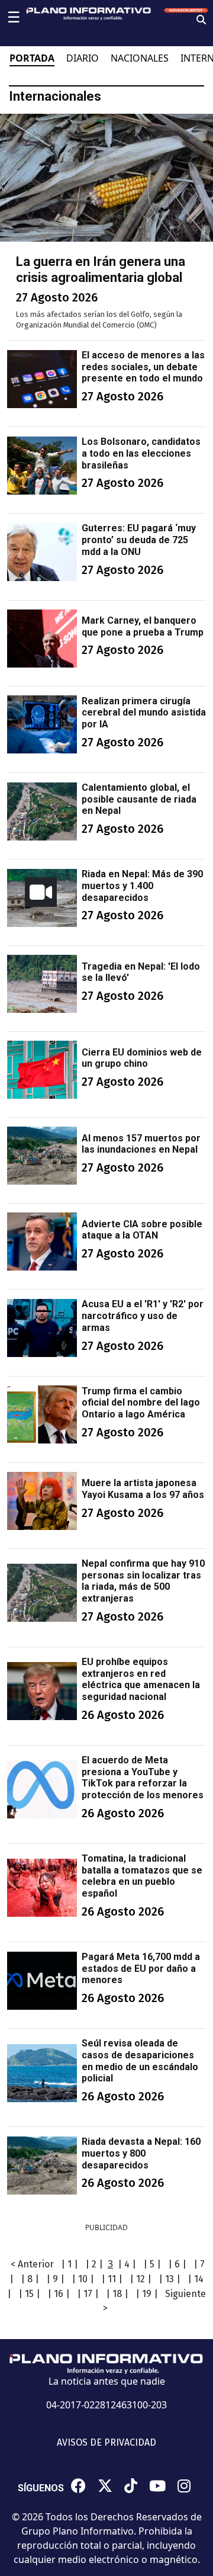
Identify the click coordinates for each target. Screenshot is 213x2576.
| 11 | (112, 2279)
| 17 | (88, 2294)
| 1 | (70, 2264)
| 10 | (83, 2279)
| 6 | (177, 2264)
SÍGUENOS (41, 2488)
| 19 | (147, 2294)
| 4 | (127, 2264)
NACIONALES (140, 58)
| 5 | (152, 2264)
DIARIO (83, 58)
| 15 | (29, 2294)
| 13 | (170, 2279)
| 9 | (55, 2279)
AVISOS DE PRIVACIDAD (106, 2442)
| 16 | (59, 2294)
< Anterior (32, 2264)
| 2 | (94, 2264)
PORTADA (32, 58)
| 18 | (117, 2294)
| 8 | (30, 2279)
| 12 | (141, 2279)
